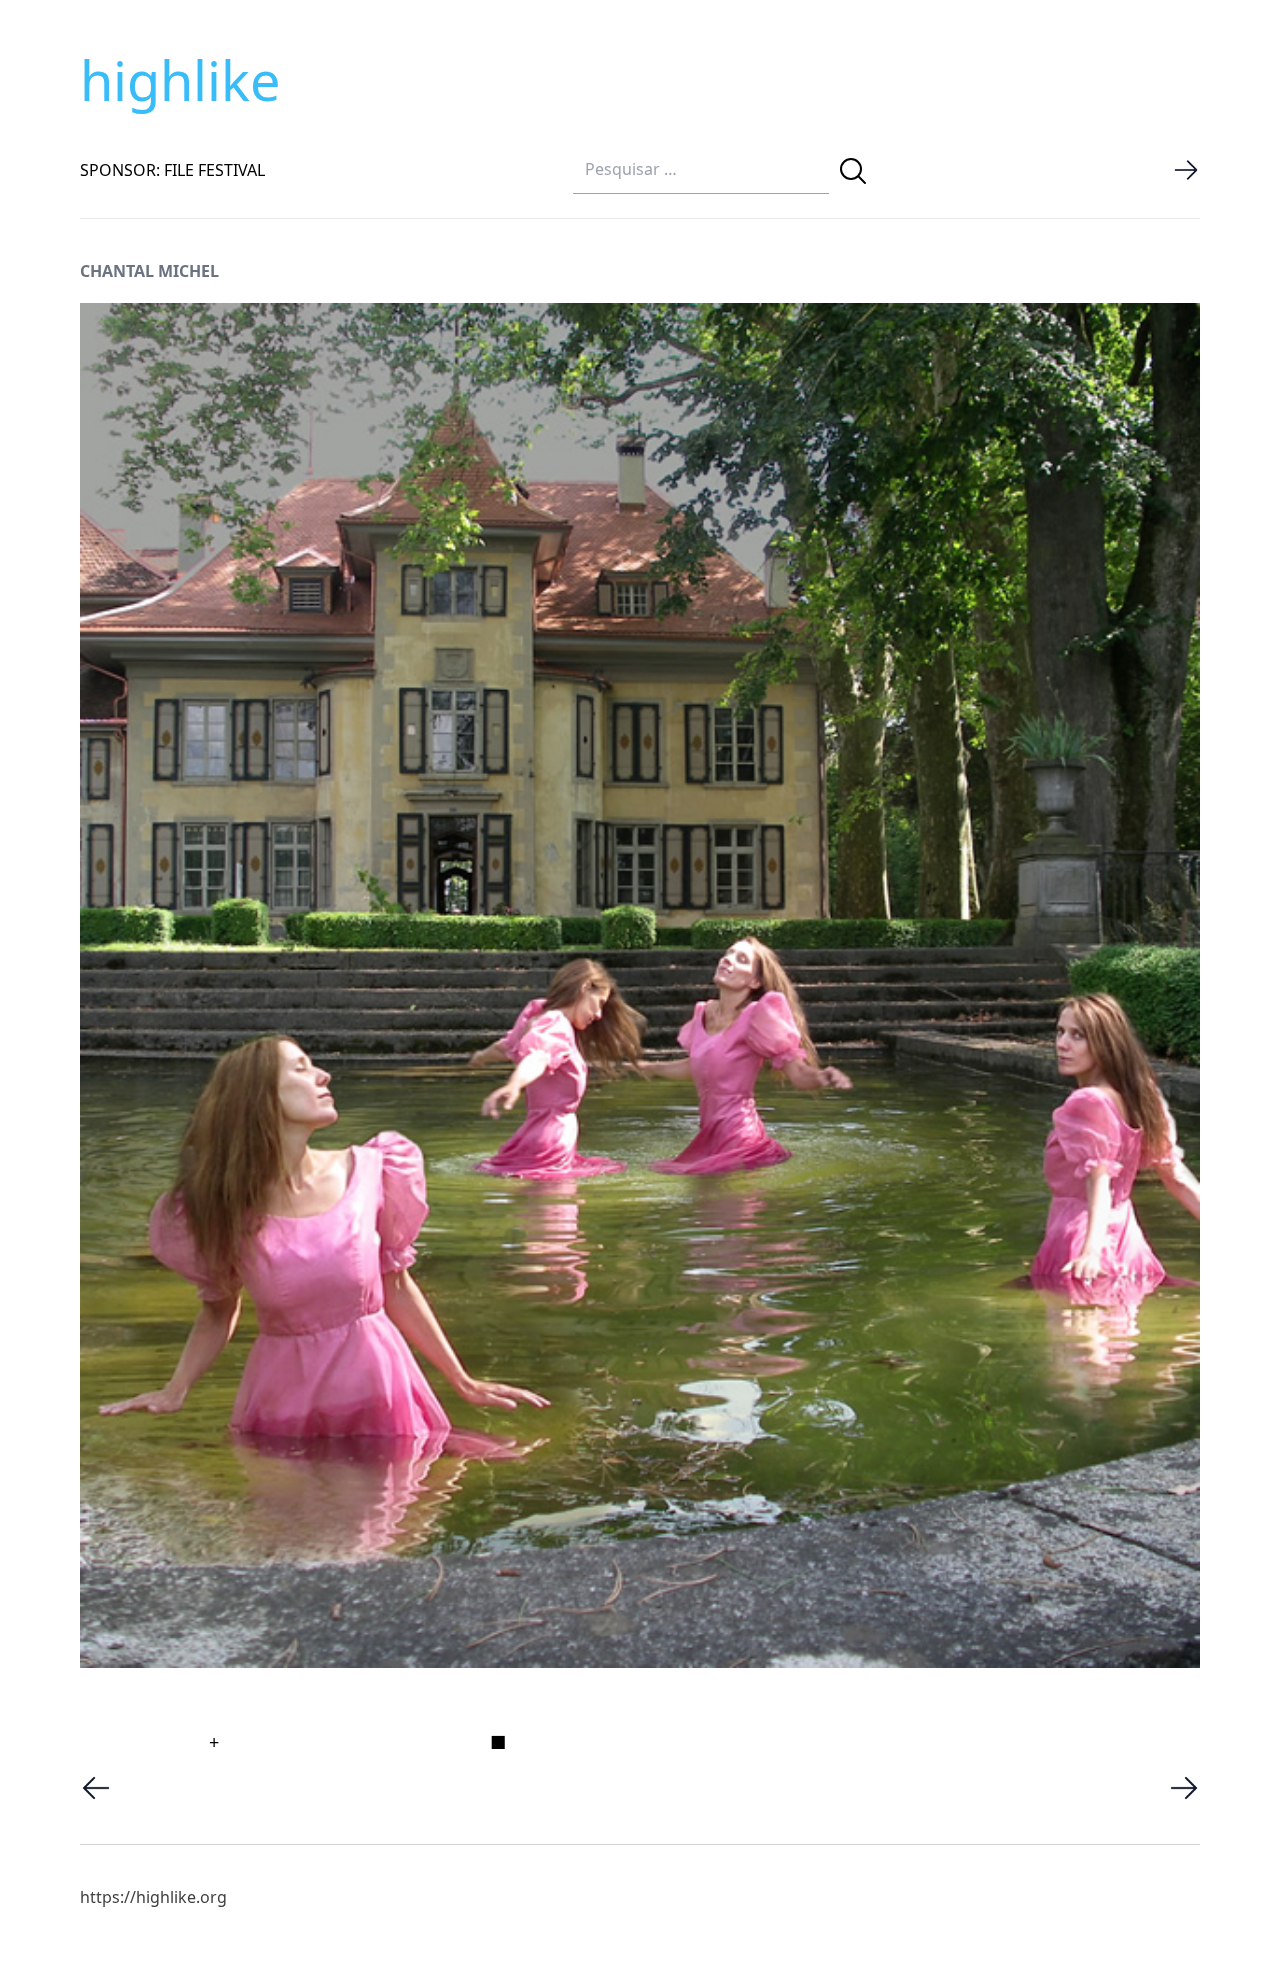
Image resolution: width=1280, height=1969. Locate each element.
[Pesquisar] (853, 171)
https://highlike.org (153, 1897)
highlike (180, 80)
